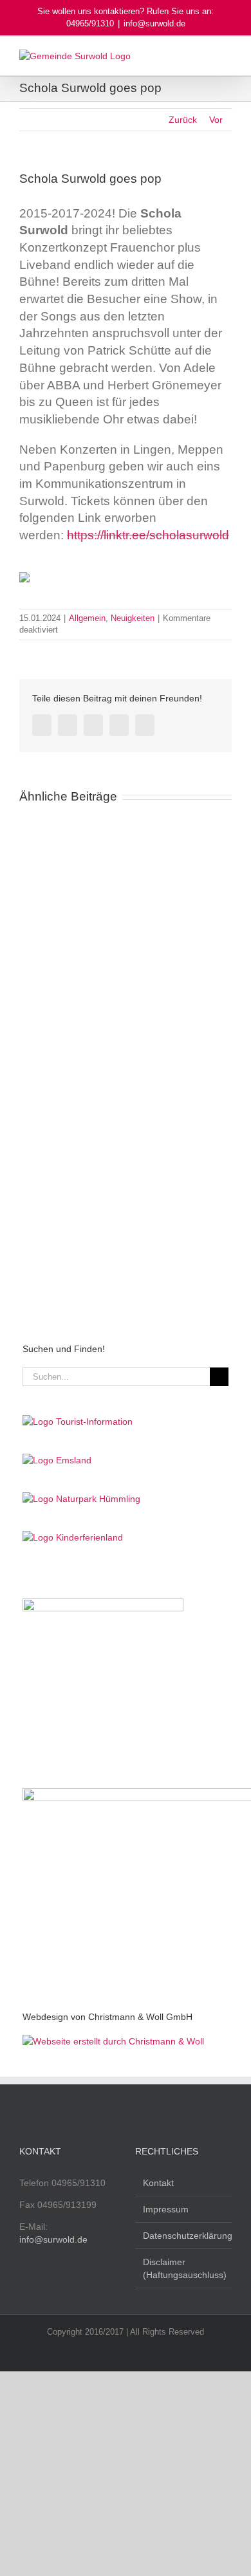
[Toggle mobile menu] (227, 56)
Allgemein (87, 618)
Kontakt (158, 2183)
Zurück (183, 120)
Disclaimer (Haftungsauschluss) (184, 2268)
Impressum (166, 2209)
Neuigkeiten (133, 618)
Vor (216, 120)
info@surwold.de (154, 23)
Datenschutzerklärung (184, 2236)
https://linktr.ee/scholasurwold (148, 535)
